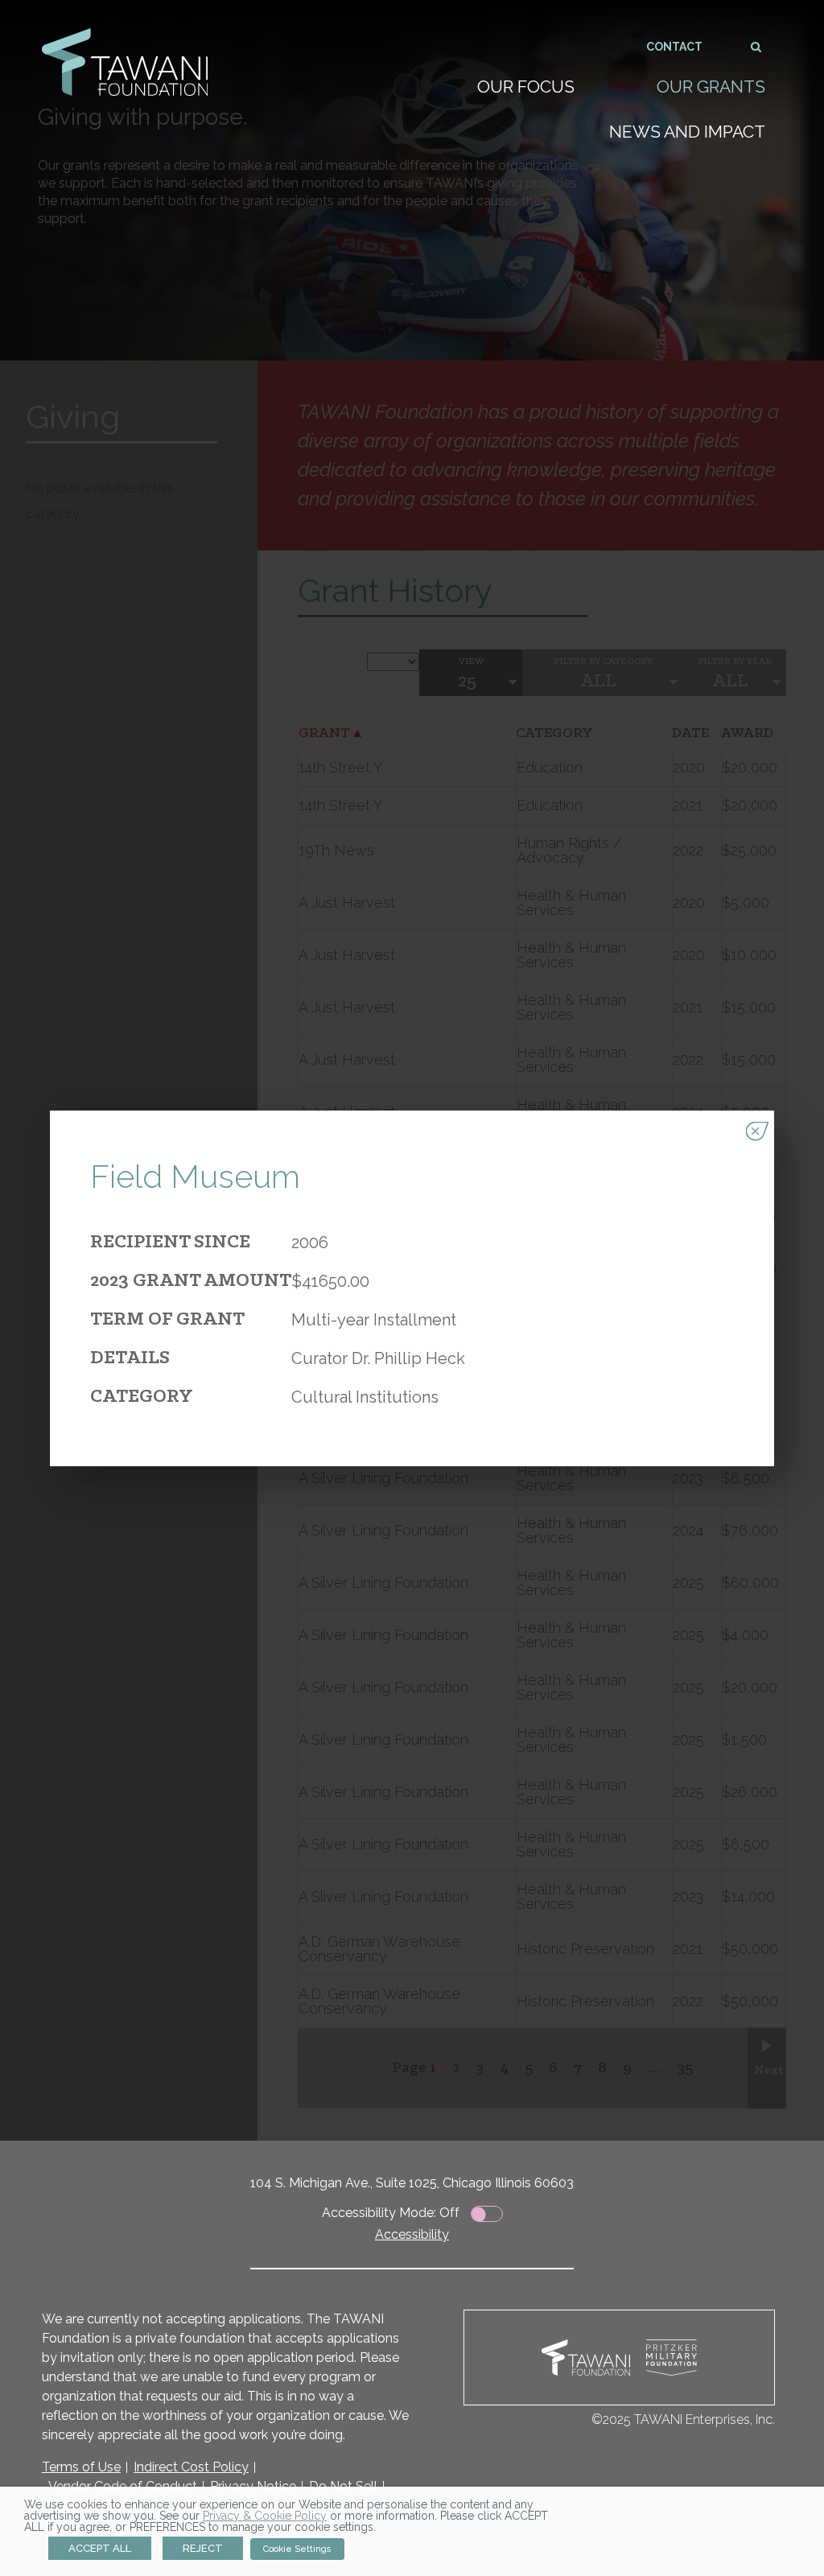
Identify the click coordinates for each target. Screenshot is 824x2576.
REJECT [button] (203, 2548)
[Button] (757, 46)
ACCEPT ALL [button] (100, 2548)
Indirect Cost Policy (191, 2467)
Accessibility (412, 2234)
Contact (674, 47)
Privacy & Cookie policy (265, 2516)
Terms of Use (81, 2467)
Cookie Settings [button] (297, 2549)
